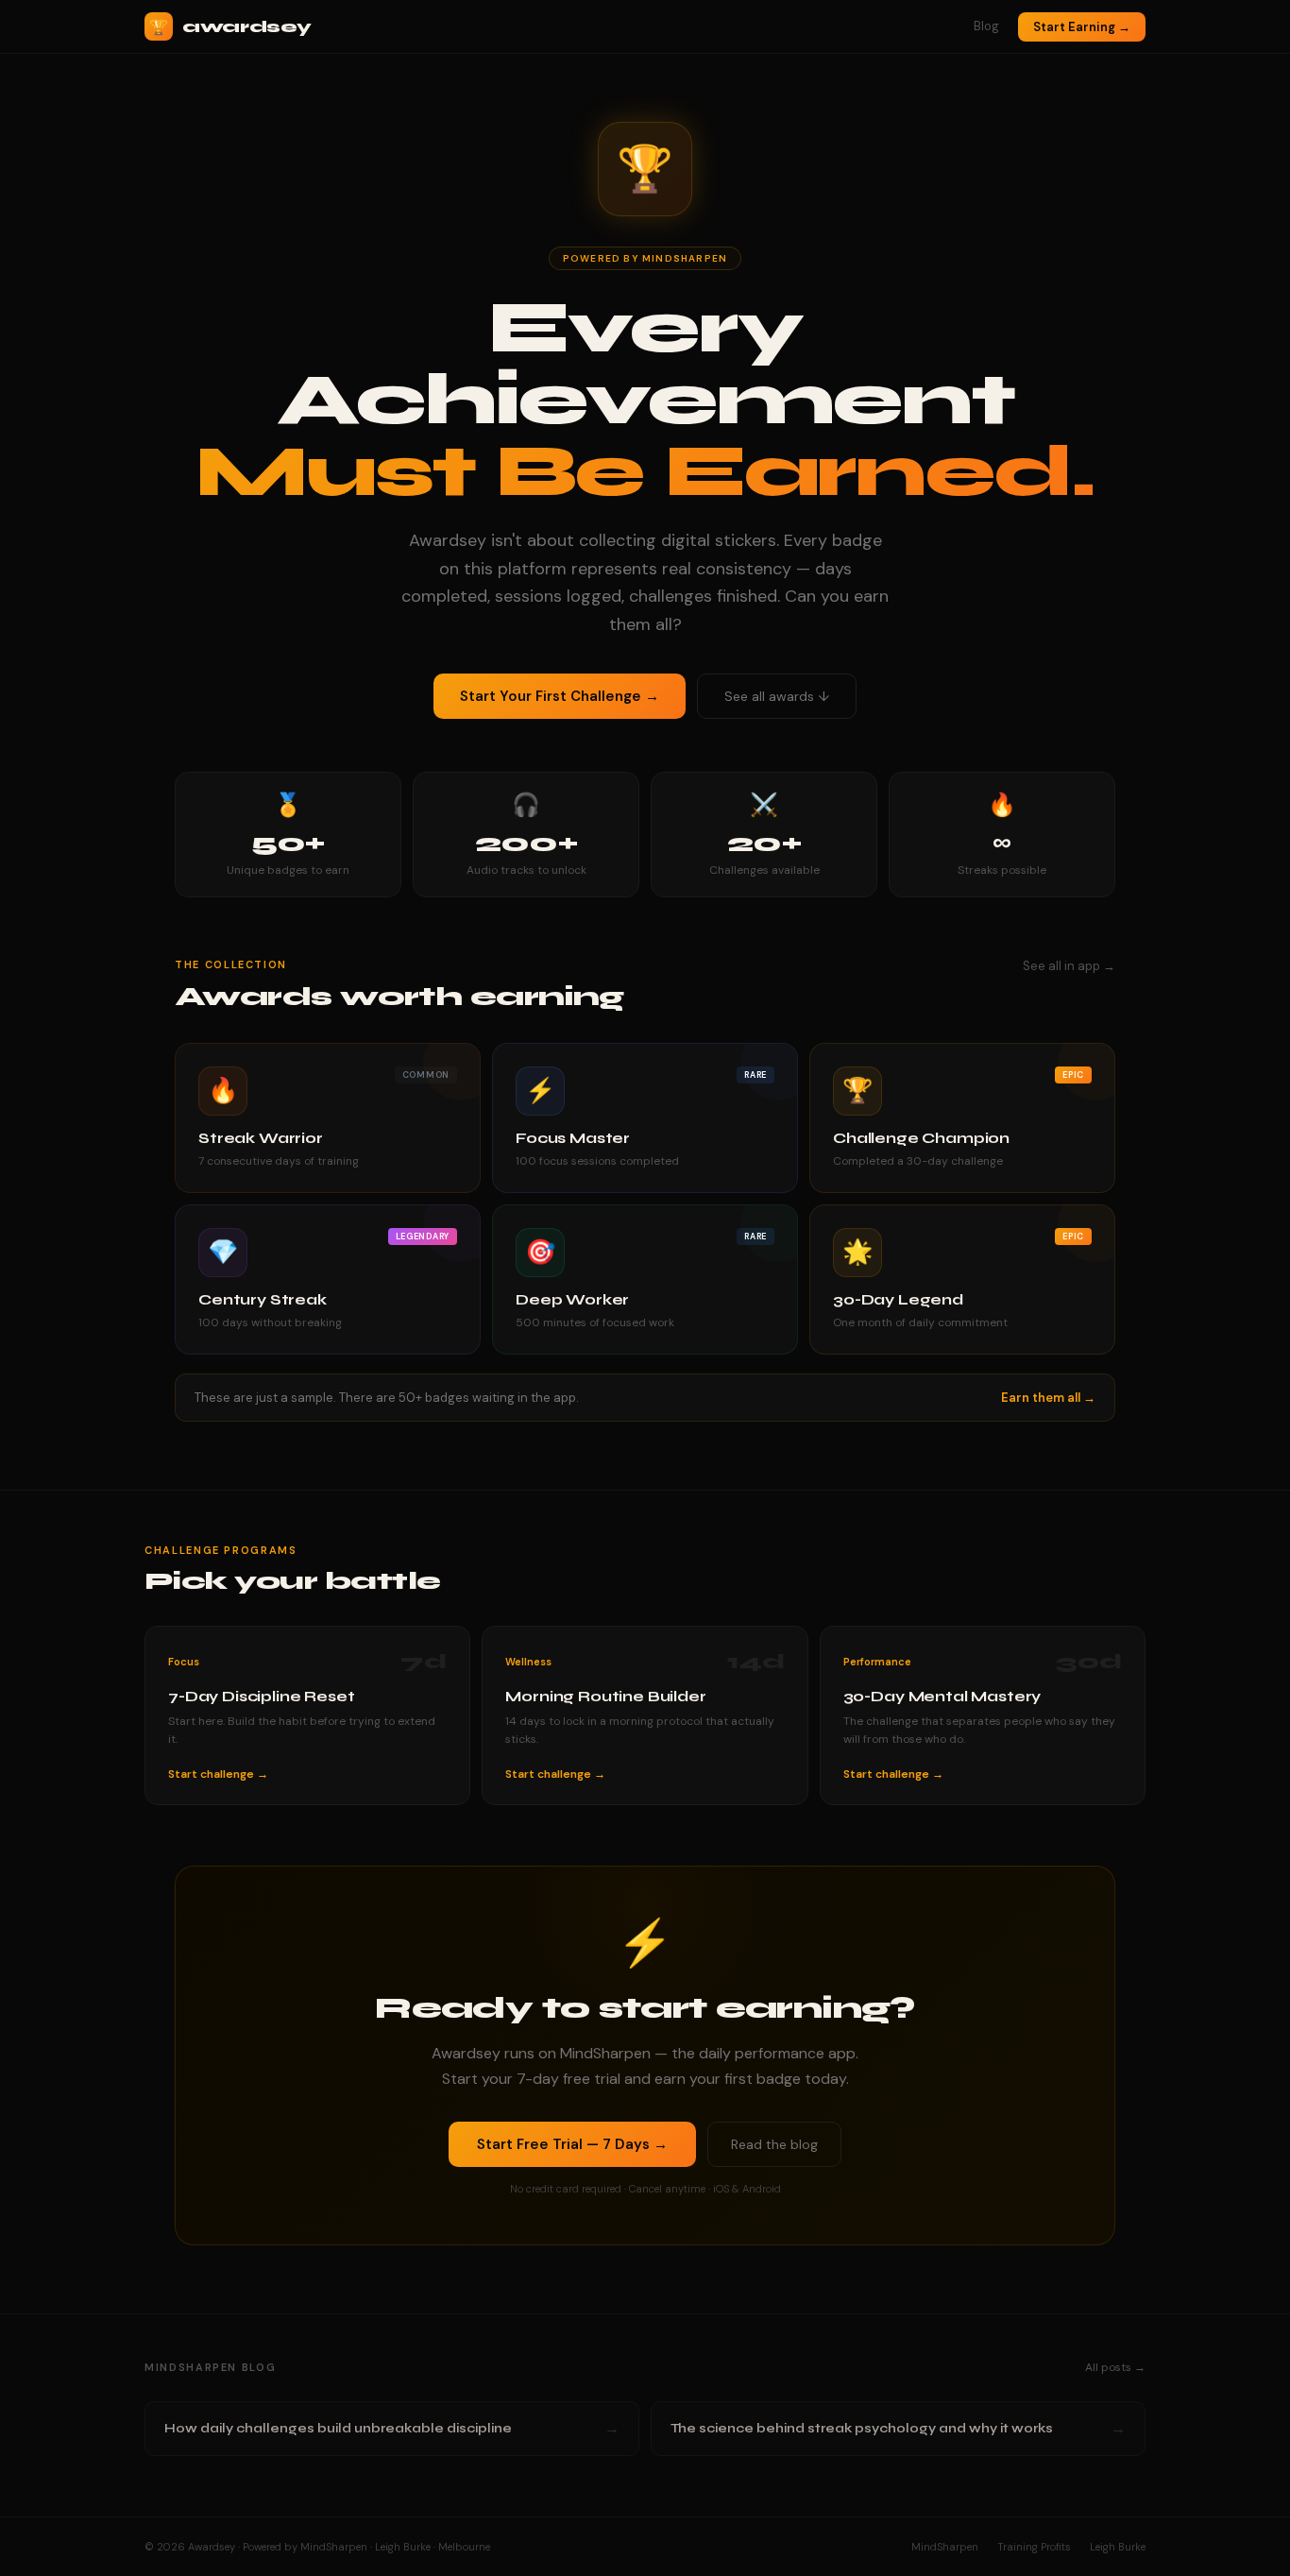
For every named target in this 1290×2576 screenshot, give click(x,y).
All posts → (1115, 2367)
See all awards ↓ (777, 696)
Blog (986, 26)
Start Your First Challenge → (560, 696)
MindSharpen (945, 2547)
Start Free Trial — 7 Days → (572, 2144)
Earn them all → (1048, 1398)
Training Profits (1034, 2547)
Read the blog (774, 2144)
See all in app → (1069, 966)
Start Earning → (1082, 27)
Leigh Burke (1118, 2547)
